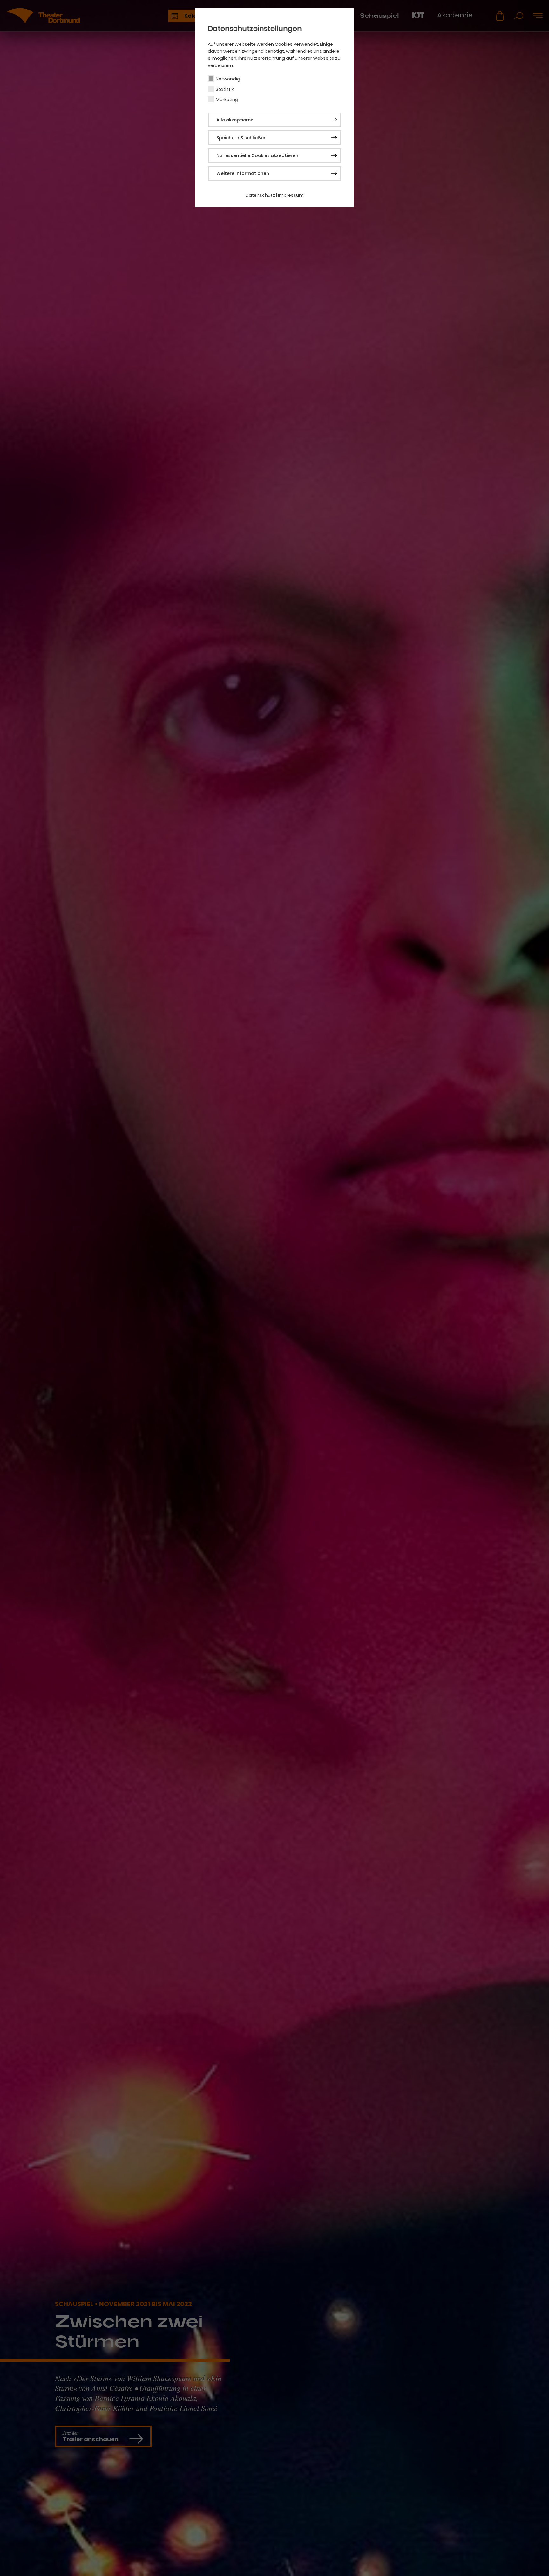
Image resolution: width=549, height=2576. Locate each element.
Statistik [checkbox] (225, 89)
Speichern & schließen (241, 138)
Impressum (291, 195)
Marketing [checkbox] (227, 100)
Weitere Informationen (243, 173)
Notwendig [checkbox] (228, 79)
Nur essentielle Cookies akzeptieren (257, 155)
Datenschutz (260, 195)
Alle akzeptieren (235, 120)
